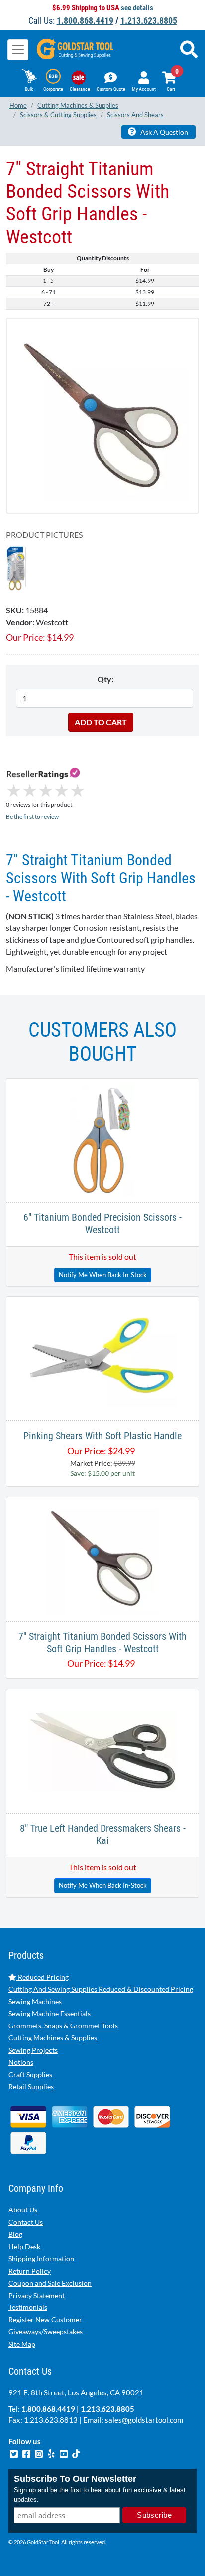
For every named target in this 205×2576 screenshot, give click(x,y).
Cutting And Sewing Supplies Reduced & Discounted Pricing (101, 1989)
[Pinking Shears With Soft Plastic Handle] (102, 1357)
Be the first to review (32, 816)
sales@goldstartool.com (144, 2420)
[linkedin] (52, 2452)
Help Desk (24, 2247)
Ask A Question (163, 132)
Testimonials (28, 2307)
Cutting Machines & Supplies (53, 2038)
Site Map (22, 2344)
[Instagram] (40, 2452)
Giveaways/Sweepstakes (46, 2332)
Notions (21, 2062)
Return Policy (30, 2271)
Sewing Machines (35, 2001)
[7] (102, 415)
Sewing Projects (33, 2050)
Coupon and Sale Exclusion (50, 2283)
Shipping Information (41, 2258)
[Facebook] (27, 2452)
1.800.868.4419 (85, 21)
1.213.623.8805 (149, 21)
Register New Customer (45, 2320)
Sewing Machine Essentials (50, 2013)
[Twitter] (15, 2452)
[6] (103, 1139)
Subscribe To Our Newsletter (75, 2479)
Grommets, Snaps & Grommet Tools (63, 2026)
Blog (15, 2234)
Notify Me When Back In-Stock (103, 1275)
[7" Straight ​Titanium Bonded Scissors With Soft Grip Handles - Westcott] (16, 567)
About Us (23, 2210)
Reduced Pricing (43, 1977)
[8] (103, 1750)
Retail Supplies (31, 2086)
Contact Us (26, 2222)
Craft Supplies (30, 2074)
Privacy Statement (37, 2295)
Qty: (105, 679)
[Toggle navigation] (18, 50)
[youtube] (64, 2452)
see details (137, 8)
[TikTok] (76, 2452)
